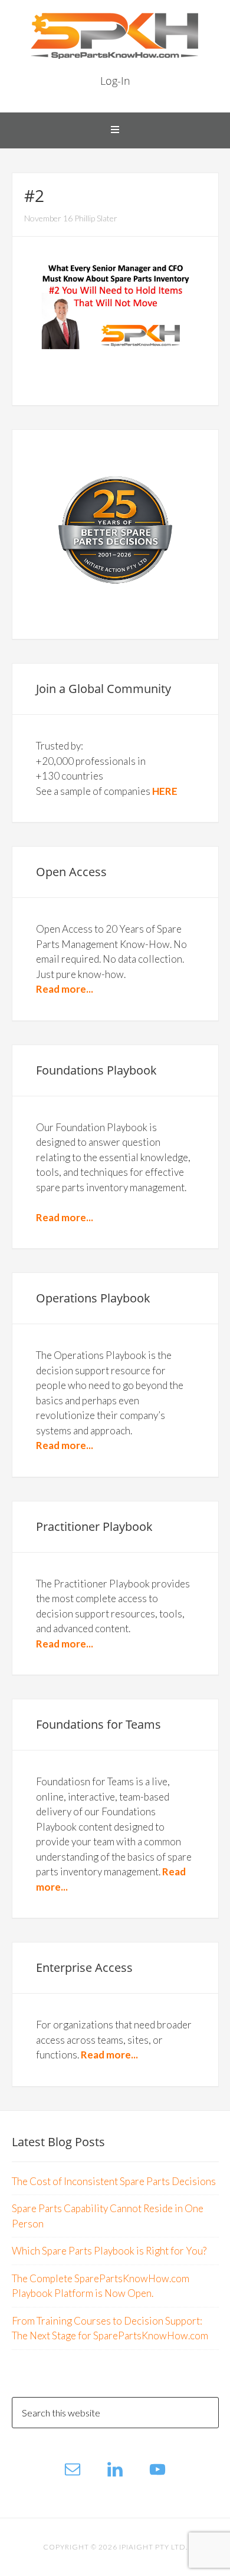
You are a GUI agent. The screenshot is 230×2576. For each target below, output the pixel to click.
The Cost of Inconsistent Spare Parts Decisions (114, 2181)
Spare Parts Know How (115, 35)
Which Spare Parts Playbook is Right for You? (109, 2251)
